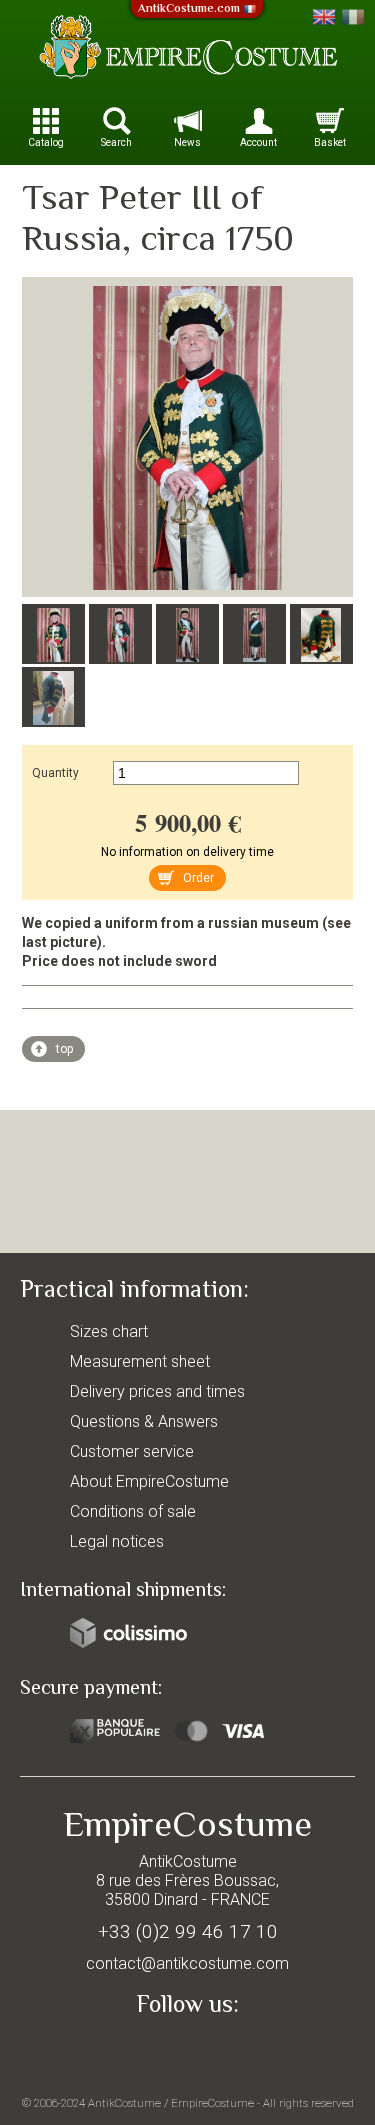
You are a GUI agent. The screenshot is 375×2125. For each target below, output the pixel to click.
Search (116, 142)
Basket (330, 142)
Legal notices (117, 1541)
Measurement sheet (140, 1361)
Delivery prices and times (157, 1391)
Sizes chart (109, 1331)
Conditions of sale (133, 1511)
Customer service (132, 1451)
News (187, 142)
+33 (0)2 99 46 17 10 (188, 1931)
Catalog (46, 142)
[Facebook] (188, 2051)
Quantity (55, 773)
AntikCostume (124, 2103)
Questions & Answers (144, 1421)
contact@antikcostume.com (187, 1963)
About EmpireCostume (149, 1481)
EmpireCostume (212, 2103)
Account (258, 142)
